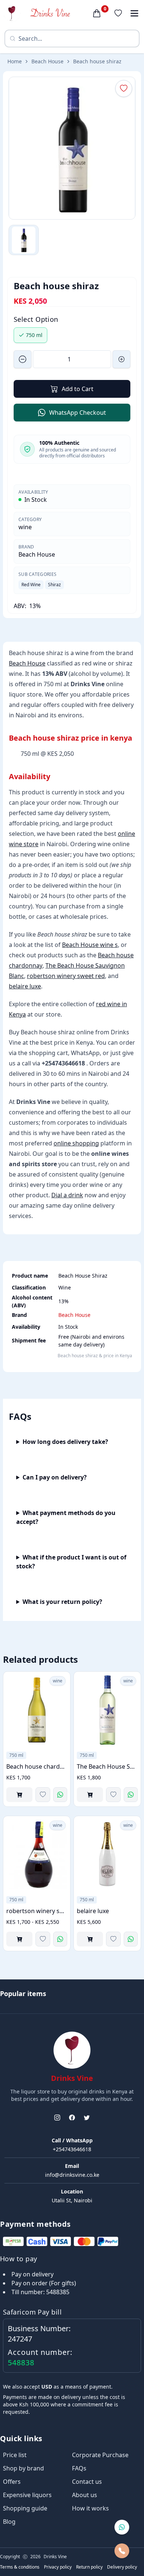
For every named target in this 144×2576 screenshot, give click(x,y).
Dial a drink (67, 1195)
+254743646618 (72, 2149)
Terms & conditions (20, 2567)
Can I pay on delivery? (55, 1477)
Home (15, 61)
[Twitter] (87, 2118)
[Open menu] (134, 13)
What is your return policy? (62, 1602)
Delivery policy (122, 2567)
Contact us (87, 2482)
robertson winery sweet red (66, 976)
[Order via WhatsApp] (60, 1795)
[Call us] (122, 2551)
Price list (15, 2455)
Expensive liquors (27, 2495)
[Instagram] (57, 2118)
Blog (9, 2522)
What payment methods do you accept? (66, 1517)
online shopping (76, 1143)
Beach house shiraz (97, 61)
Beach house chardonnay (37, 1766)
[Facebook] (72, 2118)
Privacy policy (58, 2567)
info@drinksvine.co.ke (72, 2175)
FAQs (79, 2468)
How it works (90, 2508)
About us (85, 2495)
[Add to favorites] (43, 1795)
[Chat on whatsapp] (122, 2527)
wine (25, 527)
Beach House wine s (90, 945)
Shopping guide (25, 2508)
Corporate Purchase (100, 2455)
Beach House (47, 61)
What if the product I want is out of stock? (71, 1562)
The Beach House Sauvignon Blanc (107, 1766)
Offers (12, 2482)
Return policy (89, 2567)
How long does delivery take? (65, 1442)
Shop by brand (23, 2468)
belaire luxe (25, 986)
